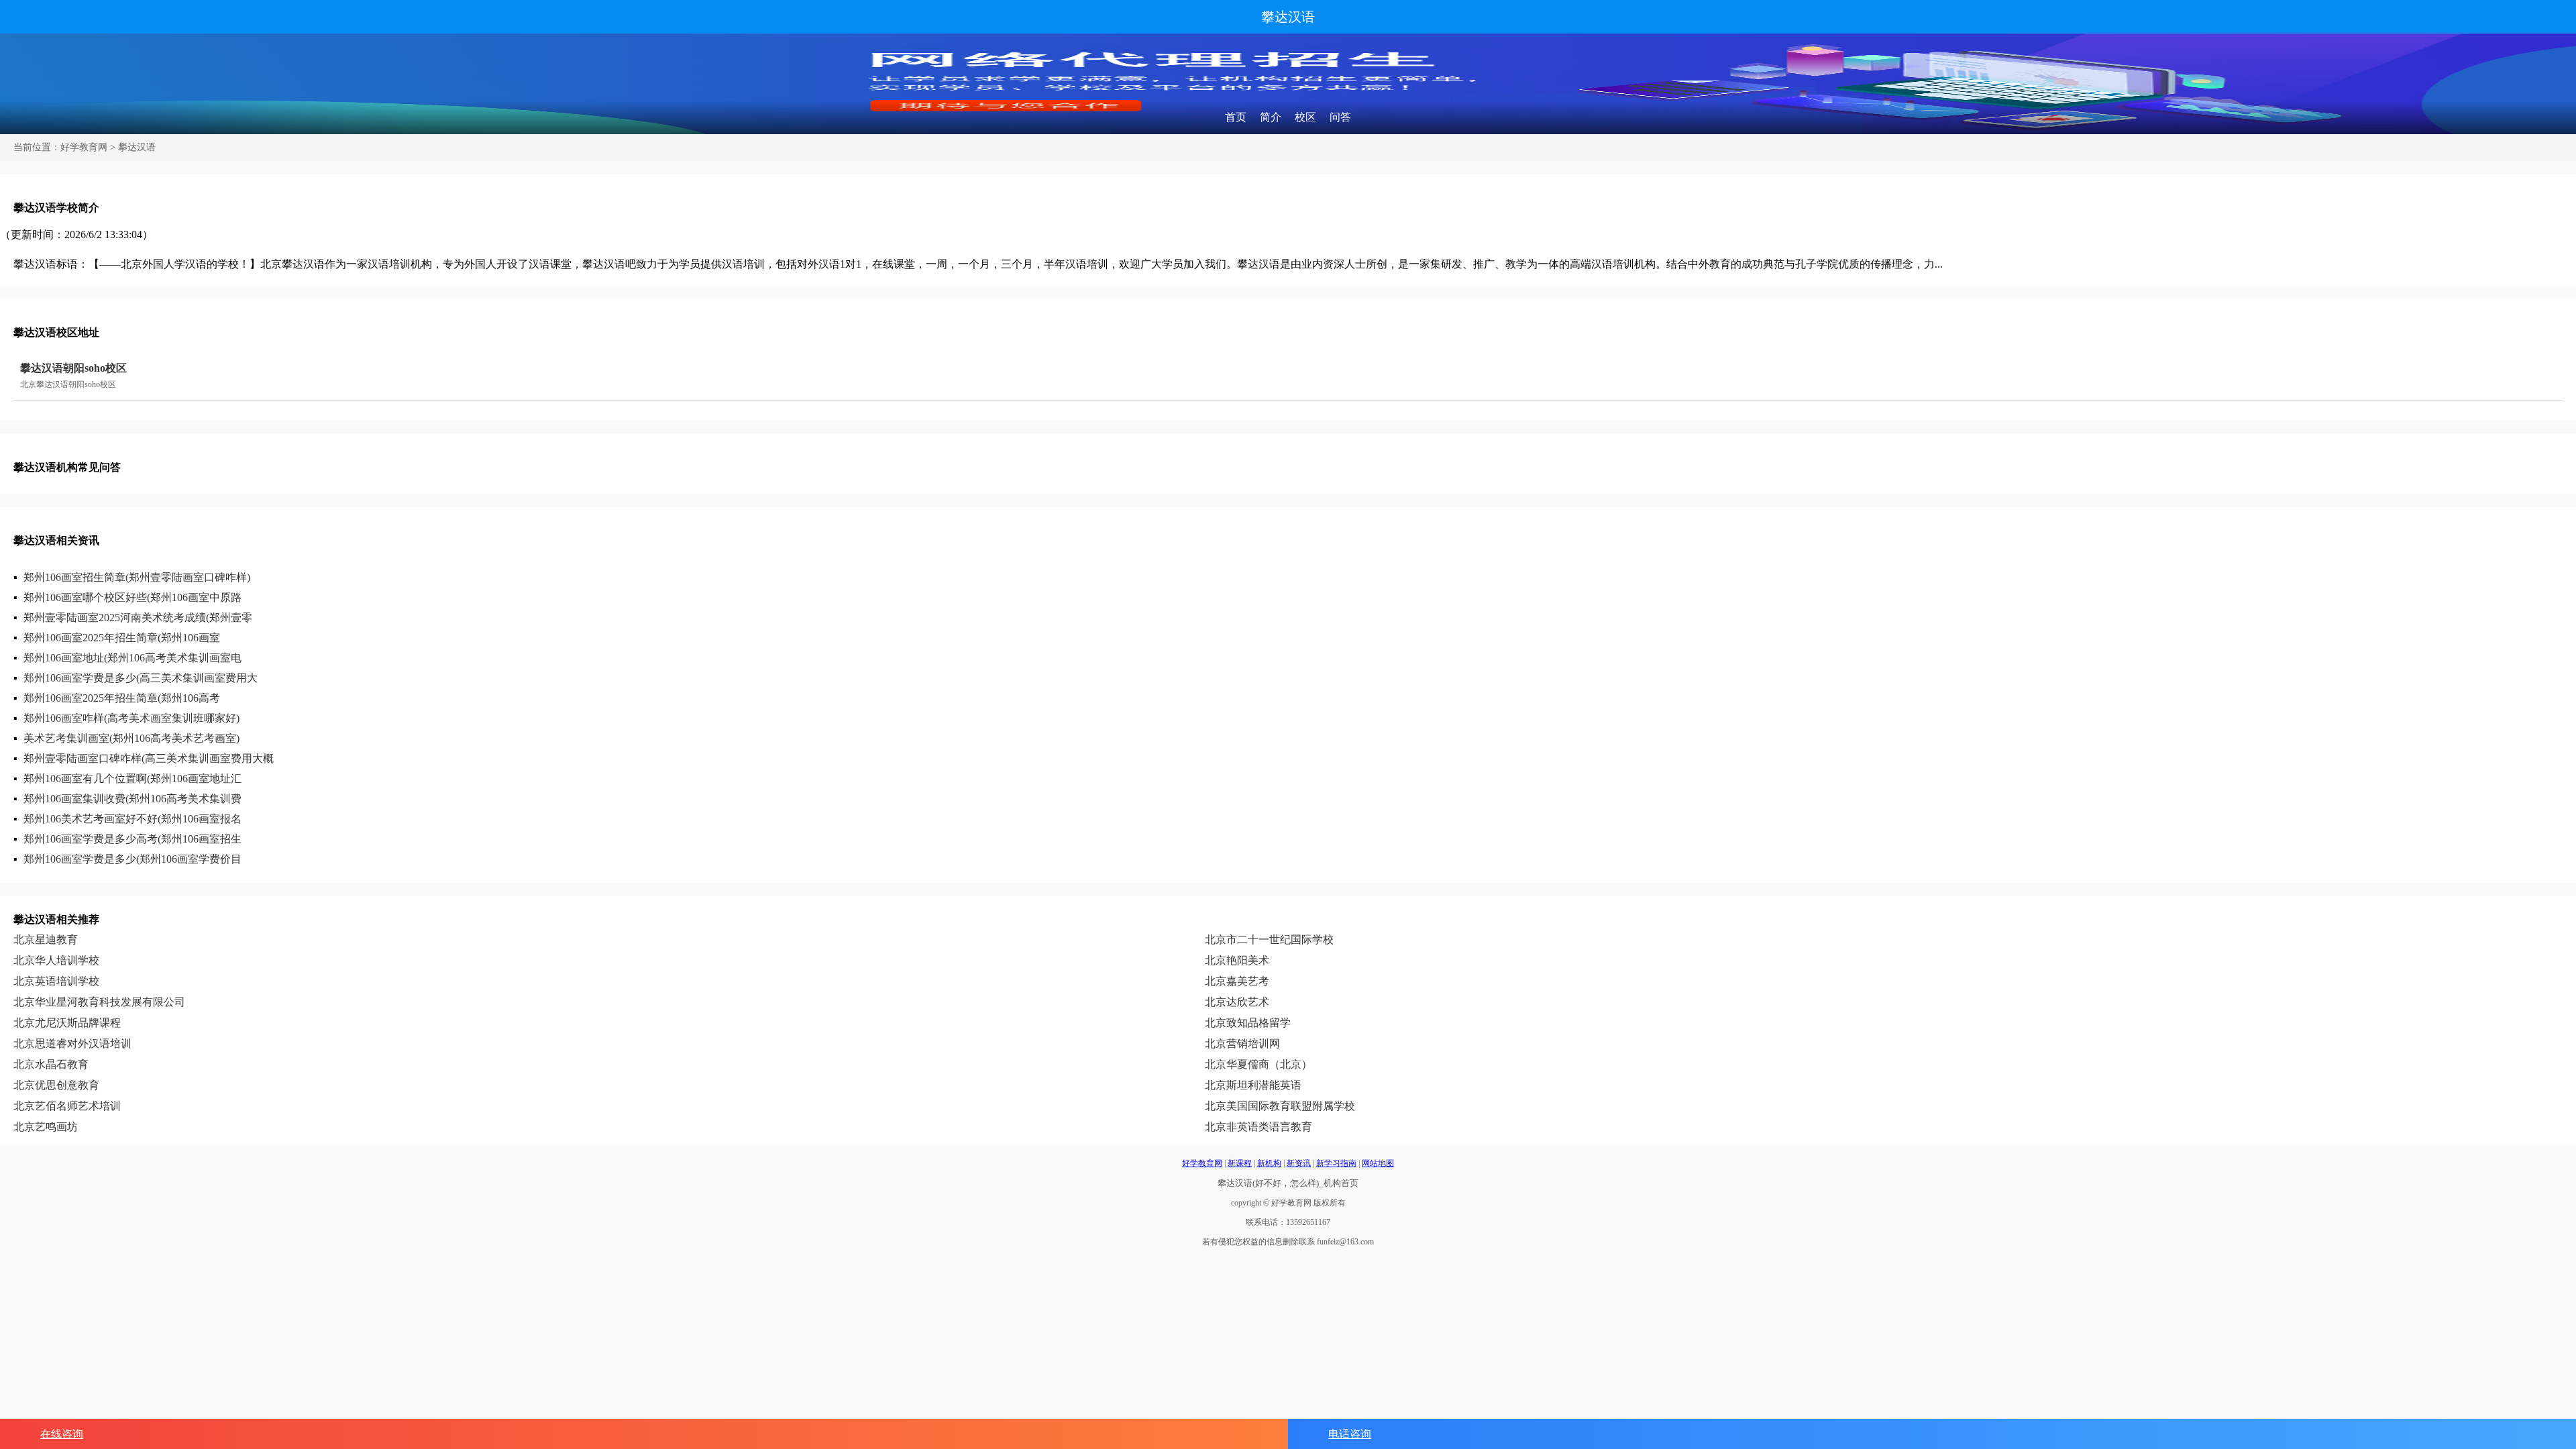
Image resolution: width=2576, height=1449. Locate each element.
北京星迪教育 (46, 940)
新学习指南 (1336, 1163)
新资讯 (1299, 1163)
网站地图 (1378, 1163)
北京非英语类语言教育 (1258, 1127)
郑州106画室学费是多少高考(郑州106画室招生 (132, 839)
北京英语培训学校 (56, 981)
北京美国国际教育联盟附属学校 (1280, 1106)
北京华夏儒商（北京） (1258, 1064)
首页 (1236, 117)
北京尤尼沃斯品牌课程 (67, 1023)
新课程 (1240, 1163)
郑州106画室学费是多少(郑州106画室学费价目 (132, 859)
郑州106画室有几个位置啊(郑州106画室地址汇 (132, 779)
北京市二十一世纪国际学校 (1269, 940)
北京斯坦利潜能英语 (1253, 1085)
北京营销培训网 (1242, 1043)
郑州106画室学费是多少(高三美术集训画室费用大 (141, 678)
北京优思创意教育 (56, 1085)
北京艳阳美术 (1237, 960)
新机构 (1269, 1163)
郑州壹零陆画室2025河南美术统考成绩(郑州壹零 (138, 618)
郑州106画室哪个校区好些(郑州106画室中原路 (132, 597)
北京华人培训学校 (56, 960)
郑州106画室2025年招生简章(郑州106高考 (122, 698)
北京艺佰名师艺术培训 (67, 1106)
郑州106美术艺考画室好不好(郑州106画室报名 (132, 819)
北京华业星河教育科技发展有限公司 (99, 1002)
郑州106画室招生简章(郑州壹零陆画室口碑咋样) (137, 577)
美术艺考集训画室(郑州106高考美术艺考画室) (131, 738)
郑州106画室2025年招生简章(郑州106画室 (122, 638)
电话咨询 (1350, 1434)
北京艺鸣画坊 (46, 1127)
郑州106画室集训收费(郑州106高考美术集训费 (132, 799)
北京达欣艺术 (1237, 1002)
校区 (1305, 117)
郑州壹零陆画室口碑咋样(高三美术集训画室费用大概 (149, 758)
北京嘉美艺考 (1237, 981)
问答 (1340, 117)
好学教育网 (84, 147)
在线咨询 (62, 1434)
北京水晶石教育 (51, 1064)
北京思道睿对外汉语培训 (72, 1043)
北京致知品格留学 (1248, 1023)
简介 (1271, 117)
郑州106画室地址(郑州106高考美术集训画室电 (132, 658)
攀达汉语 (1288, 17)
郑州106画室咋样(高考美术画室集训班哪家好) (131, 718)
